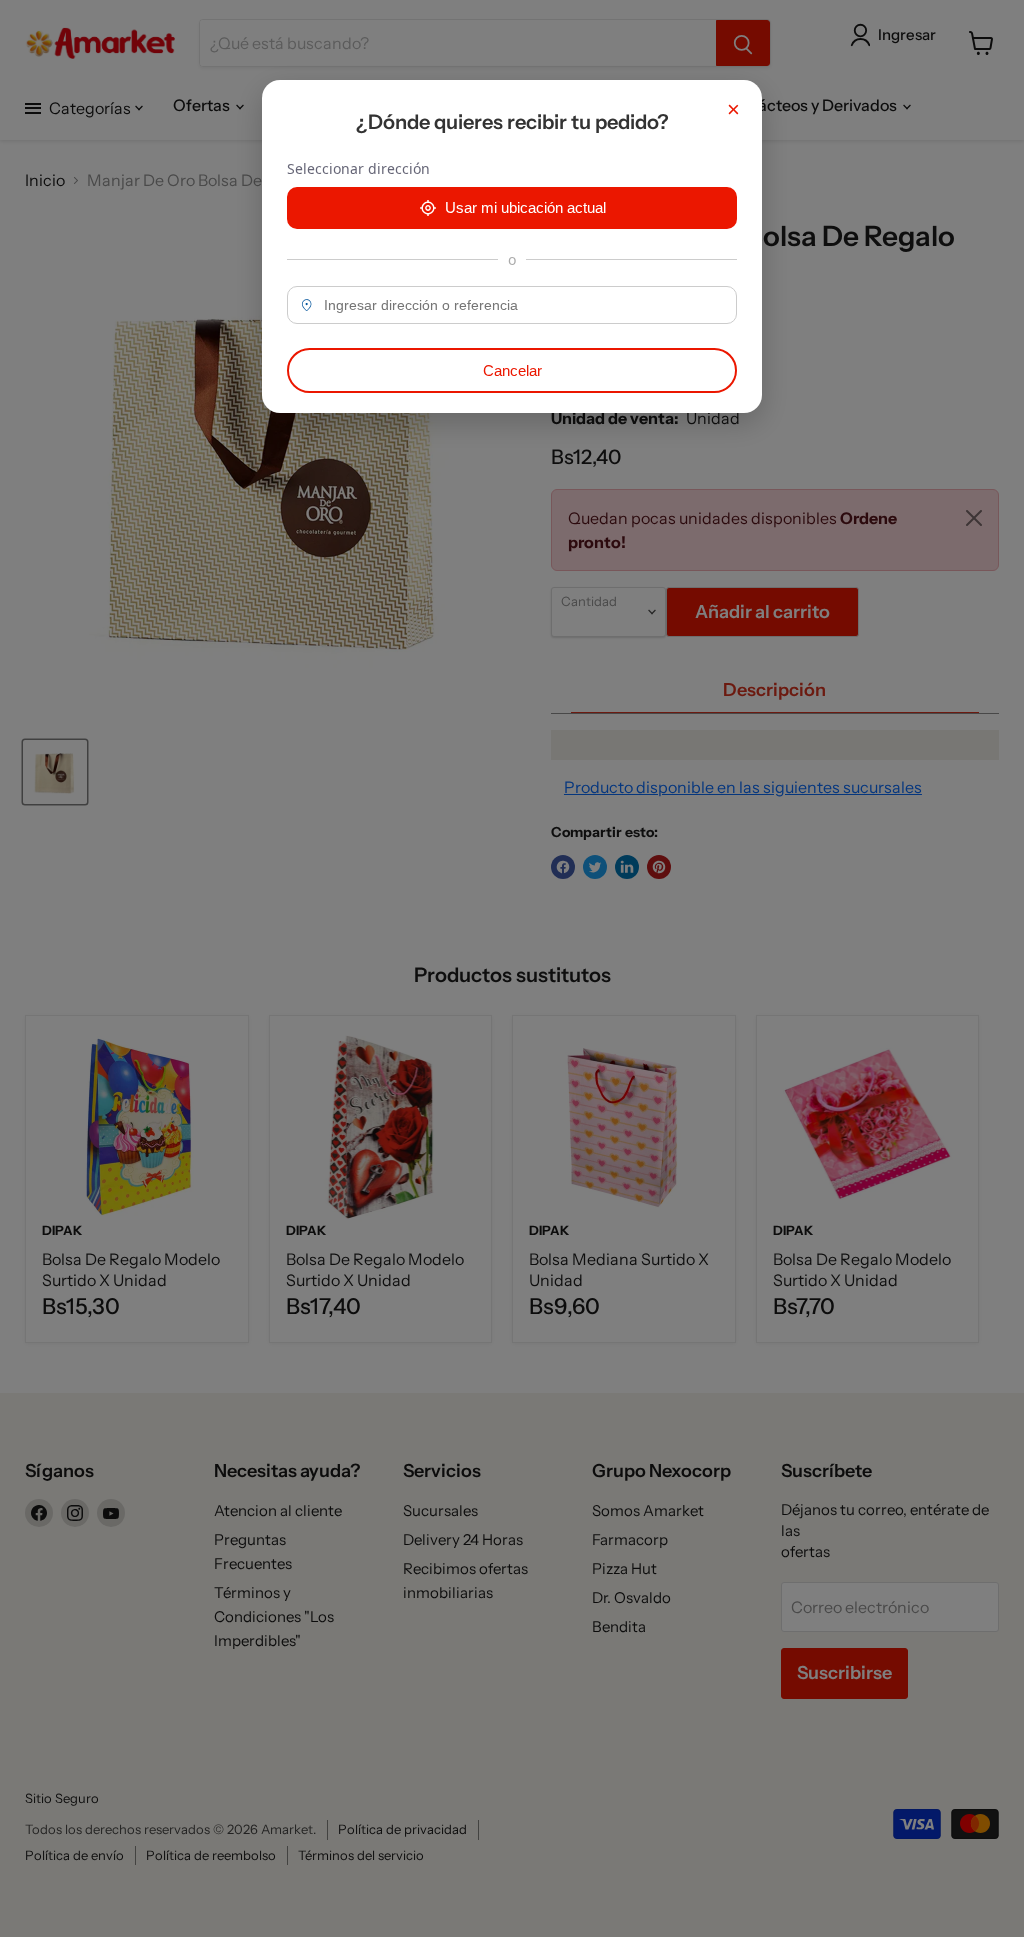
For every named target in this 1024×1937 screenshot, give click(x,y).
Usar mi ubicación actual (525, 207)
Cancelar (512, 370)
